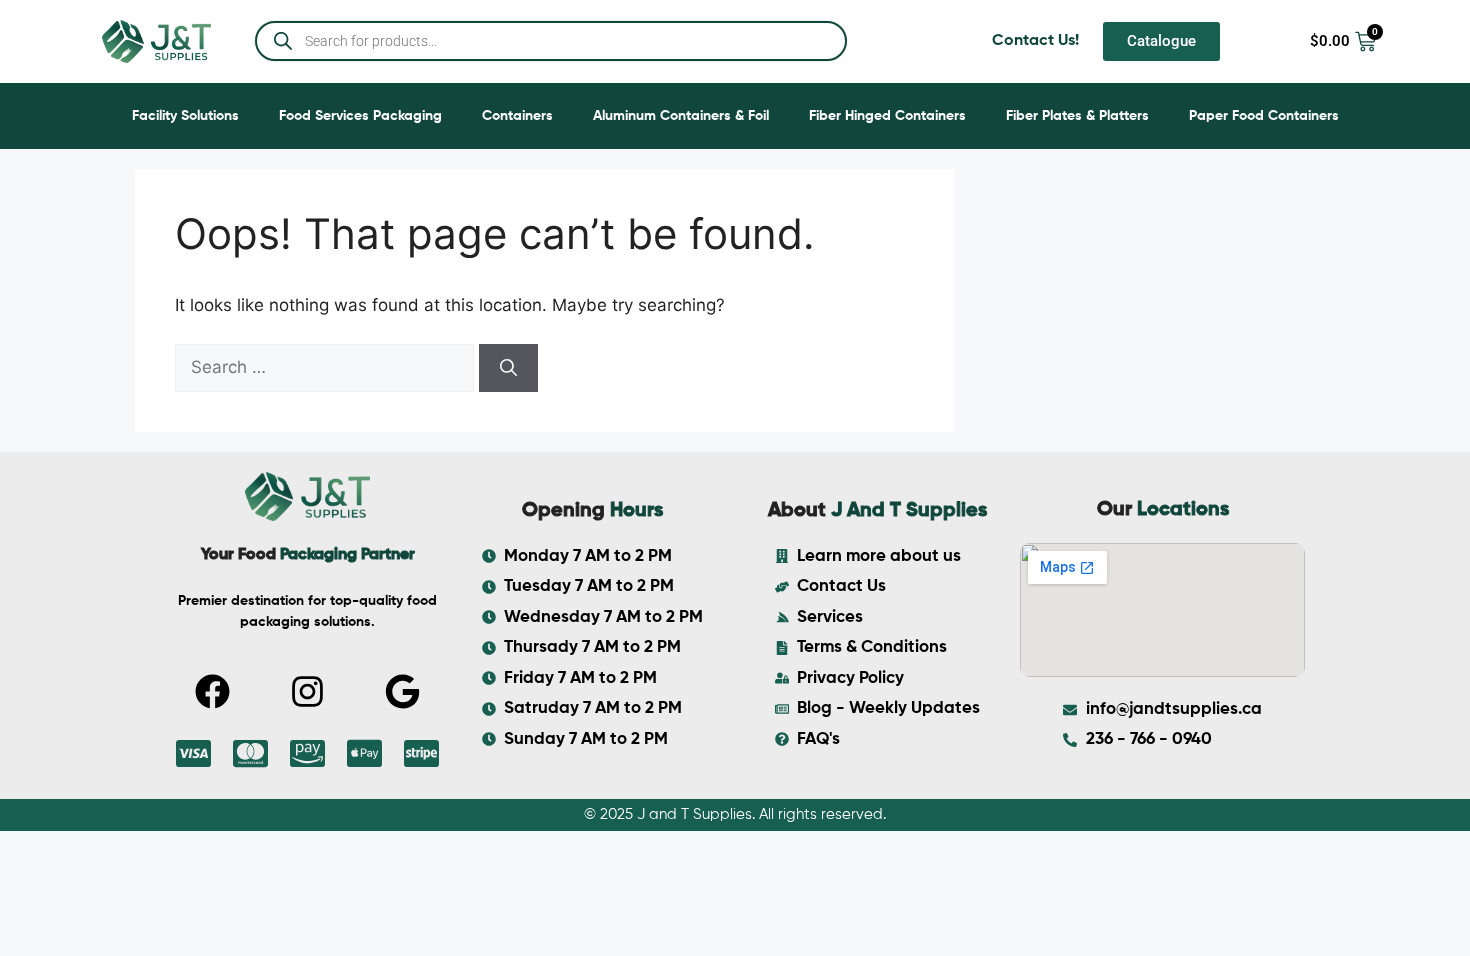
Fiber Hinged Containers (887, 116)
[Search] (508, 368)
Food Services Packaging (360, 116)
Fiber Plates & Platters (1077, 116)
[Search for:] (327, 367)
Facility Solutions (185, 116)
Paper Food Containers (1264, 116)
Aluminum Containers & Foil (681, 116)
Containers (517, 116)
